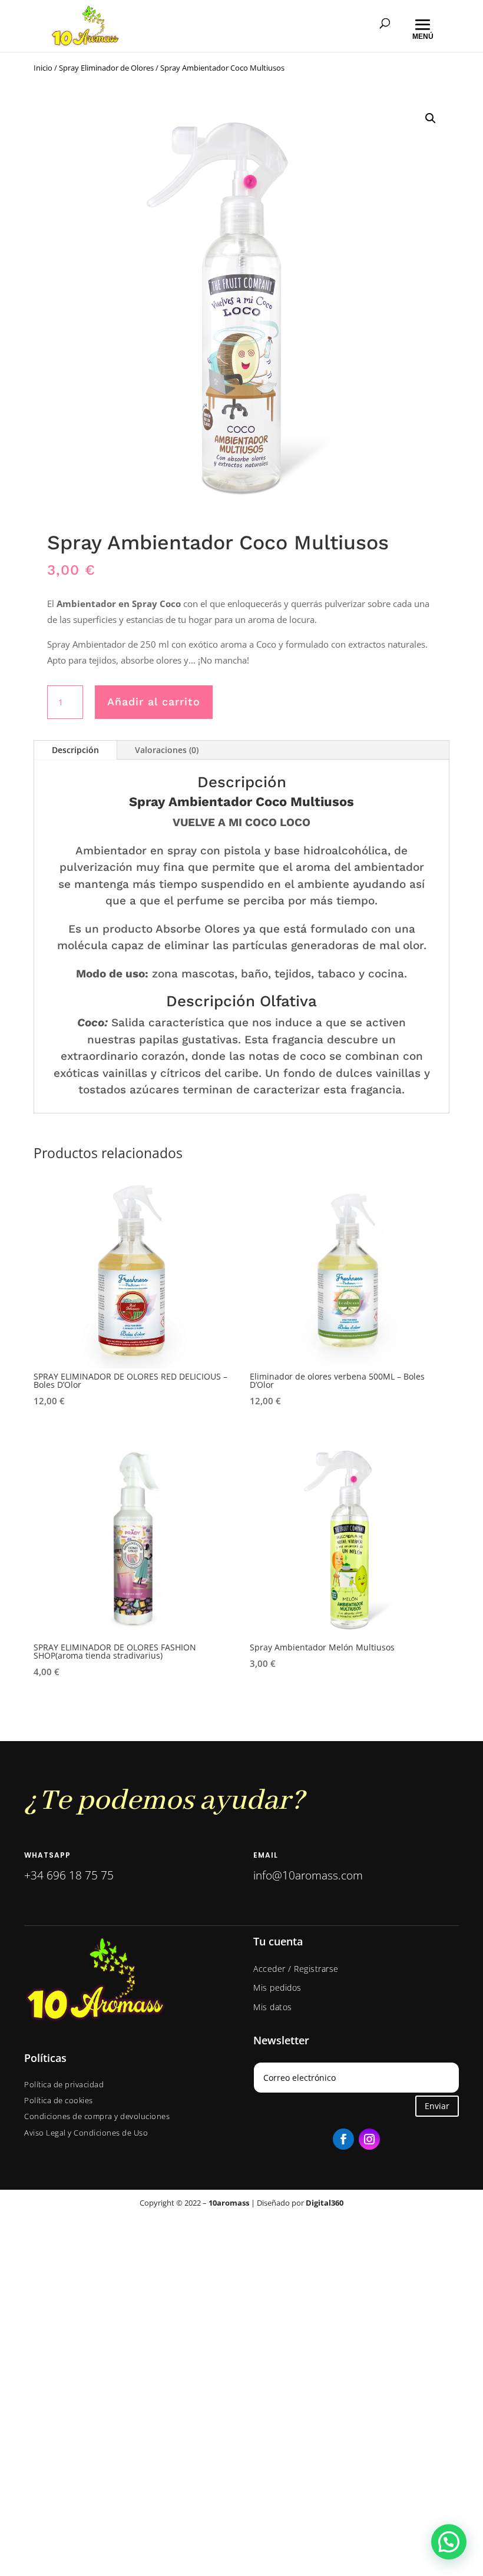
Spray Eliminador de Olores (106, 68)
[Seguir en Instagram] (369, 2139)
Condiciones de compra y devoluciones (97, 2116)
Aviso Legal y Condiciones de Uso (86, 2133)
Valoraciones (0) (167, 750)
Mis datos (273, 2007)
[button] (431, 118)
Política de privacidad (64, 2084)
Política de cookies (59, 2100)
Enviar (437, 2106)
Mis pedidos (277, 1987)
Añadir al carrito (154, 702)
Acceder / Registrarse (296, 1969)
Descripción (75, 750)
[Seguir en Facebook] (343, 2139)
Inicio (43, 68)
